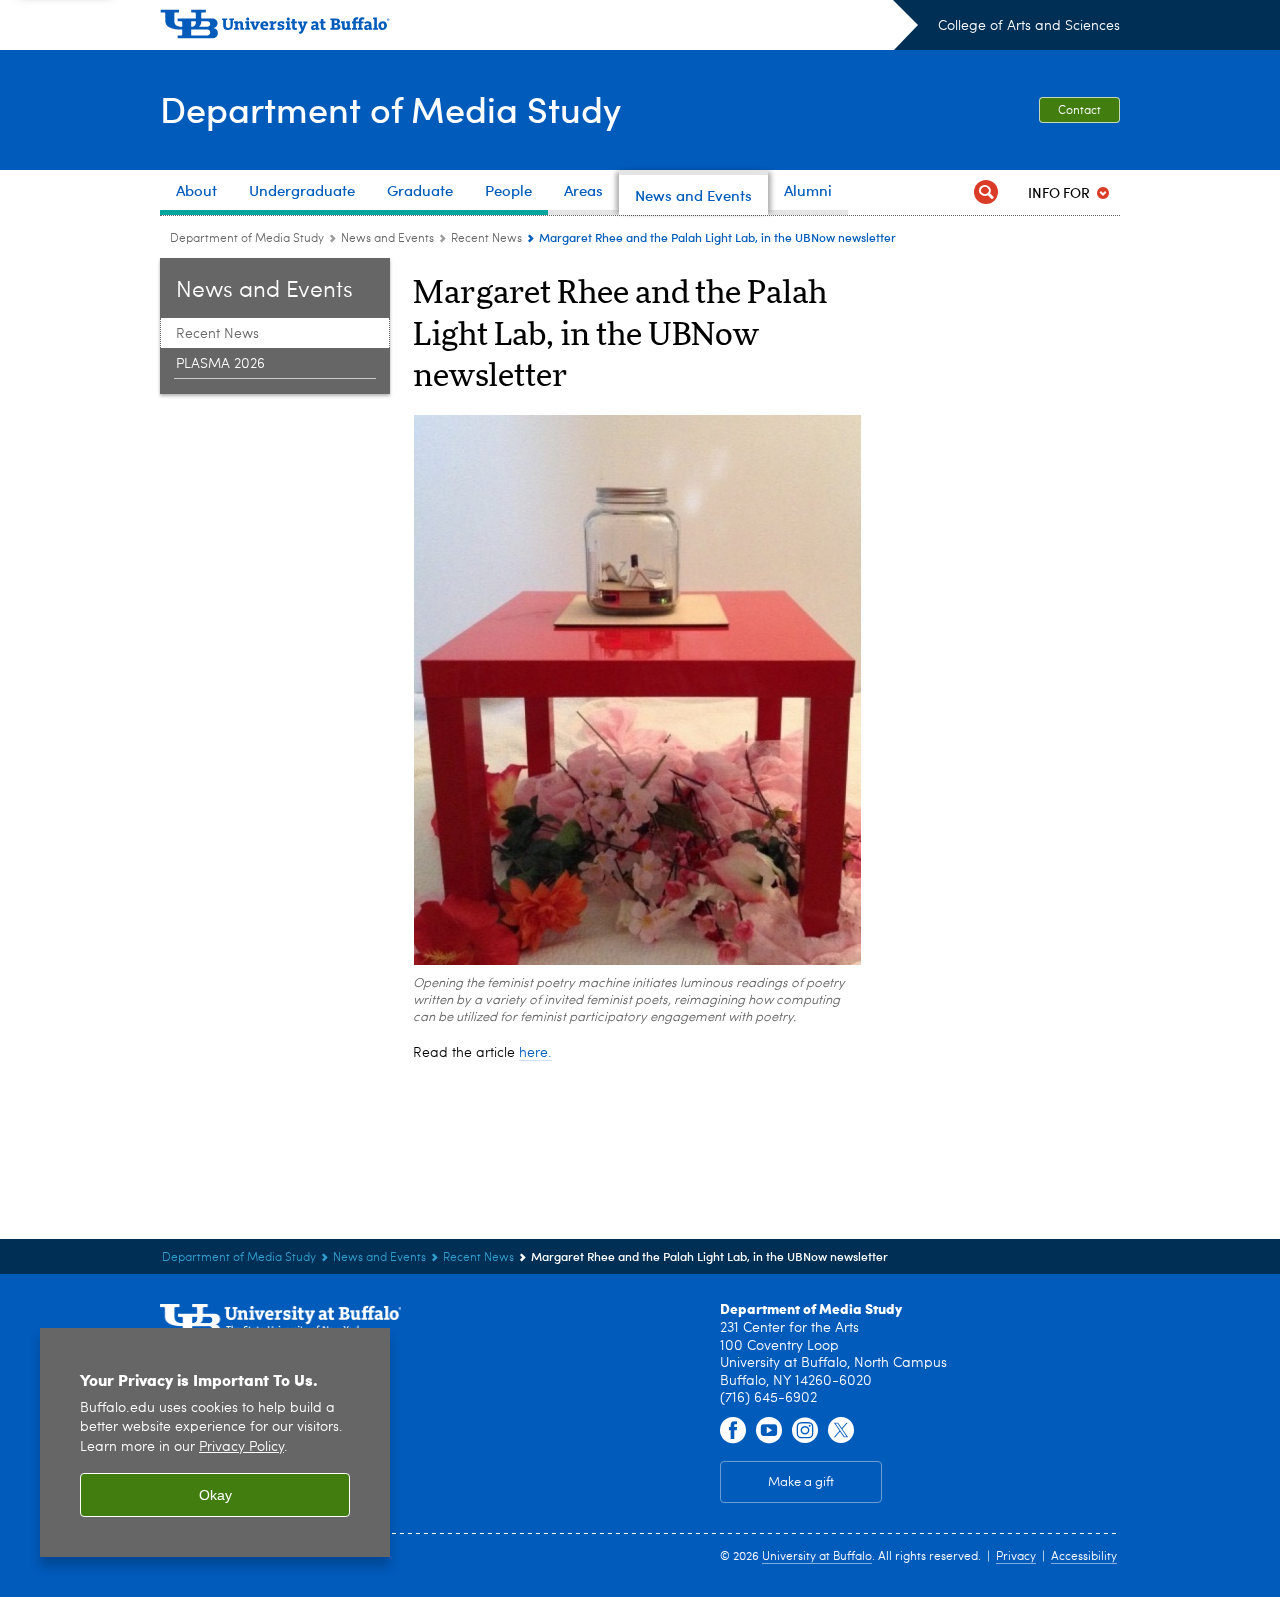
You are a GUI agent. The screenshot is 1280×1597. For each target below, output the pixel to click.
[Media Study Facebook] (733, 1431)
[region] (215, 1442)
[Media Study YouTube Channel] (769, 1431)
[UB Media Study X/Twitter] (841, 1431)
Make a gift (801, 1482)
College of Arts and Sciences (1029, 26)
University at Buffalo (817, 1557)
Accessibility (1084, 1557)
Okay (215, 1495)
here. (535, 1053)
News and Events (387, 239)
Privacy (1016, 1557)
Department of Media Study (390, 108)
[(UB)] (539, 28)
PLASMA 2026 (220, 364)
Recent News (486, 239)
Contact (1079, 111)
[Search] (986, 192)
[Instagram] (805, 1431)
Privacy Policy (241, 1447)
